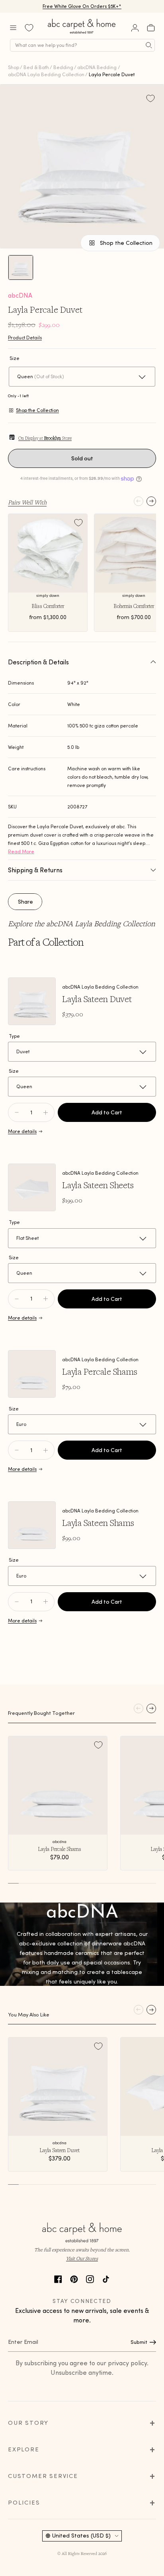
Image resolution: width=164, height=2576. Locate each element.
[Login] (135, 28)
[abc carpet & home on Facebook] (58, 2278)
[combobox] (82, 45)
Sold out (82, 458)
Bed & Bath (36, 67)
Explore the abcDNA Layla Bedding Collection (82, 923)
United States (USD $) (81, 2536)
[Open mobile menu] (13, 28)
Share (25, 902)
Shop (14, 67)
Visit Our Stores (82, 2258)
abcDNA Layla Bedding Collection (46, 74)
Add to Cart (107, 1112)
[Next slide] (151, 501)
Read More (21, 851)
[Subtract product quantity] (46, 1112)
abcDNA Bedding (97, 67)
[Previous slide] (139, 501)
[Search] (149, 45)
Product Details (25, 338)
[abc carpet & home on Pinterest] (74, 2278)
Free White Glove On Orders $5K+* (82, 6)
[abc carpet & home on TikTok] (106, 2278)
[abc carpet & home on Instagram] (90, 2278)
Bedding (63, 67)
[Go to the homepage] (82, 34)
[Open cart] (151, 28)
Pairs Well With (27, 502)
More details (22, 1131)
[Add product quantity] (17, 1112)
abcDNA (20, 295)
